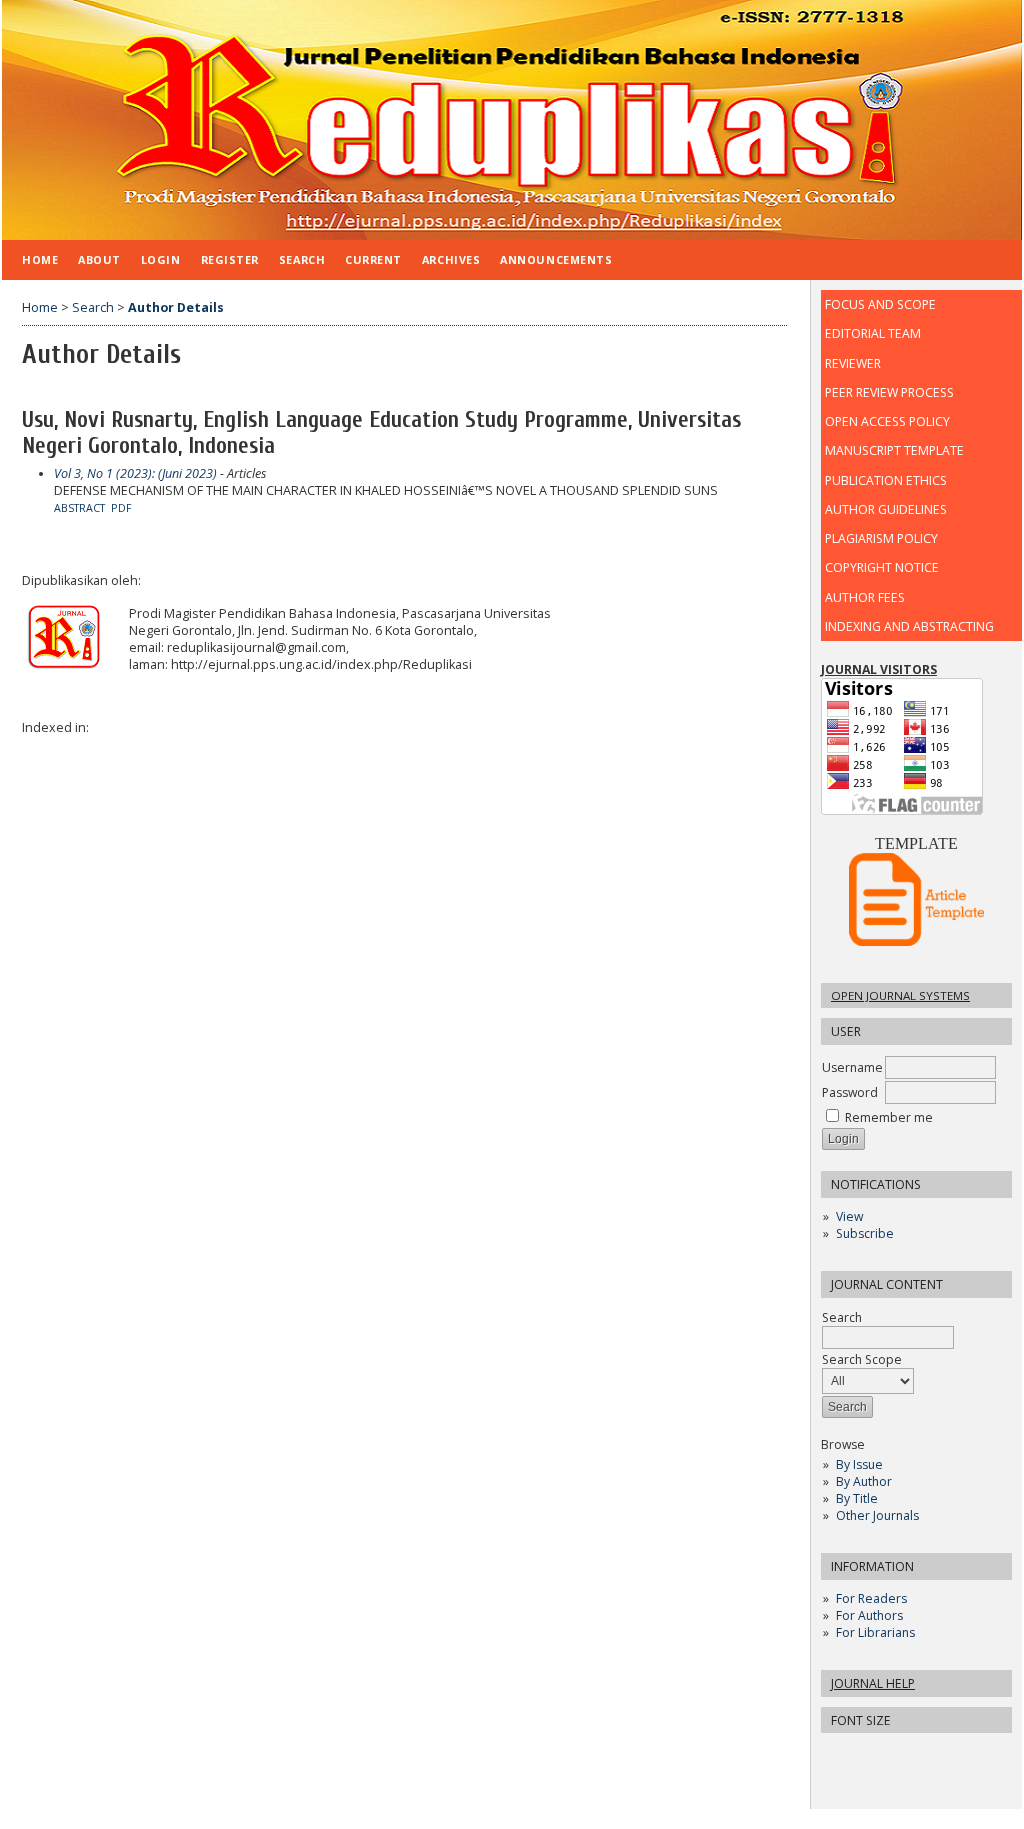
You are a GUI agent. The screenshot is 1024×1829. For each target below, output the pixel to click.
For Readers (871, 1598)
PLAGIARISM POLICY (881, 538)
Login (161, 259)
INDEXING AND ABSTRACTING (909, 626)
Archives (451, 259)
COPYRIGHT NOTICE (882, 567)
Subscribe (865, 1233)
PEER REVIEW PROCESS (889, 392)
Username (852, 1067)
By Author (864, 1481)
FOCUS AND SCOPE (879, 304)
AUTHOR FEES (865, 597)
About (99, 259)
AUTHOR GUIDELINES (886, 509)
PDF (121, 508)
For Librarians (875, 1632)
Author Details (176, 307)
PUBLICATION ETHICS (886, 480)
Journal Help (873, 1683)
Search (302, 259)
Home (40, 259)
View (849, 1216)
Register (230, 259)
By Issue (859, 1464)
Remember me (889, 1117)
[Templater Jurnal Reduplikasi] (916, 941)
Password (850, 1092)
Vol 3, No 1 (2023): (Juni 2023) (135, 473)
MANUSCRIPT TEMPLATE (894, 450)
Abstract (79, 508)
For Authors (869, 1615)
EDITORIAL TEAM (873, 333)
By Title (857, 1498)
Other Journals (877, 1515)
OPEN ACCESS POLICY (887, 421)
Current (373, 259)
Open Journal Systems (900, 995)
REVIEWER (853, 363)
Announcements (556, 259)
